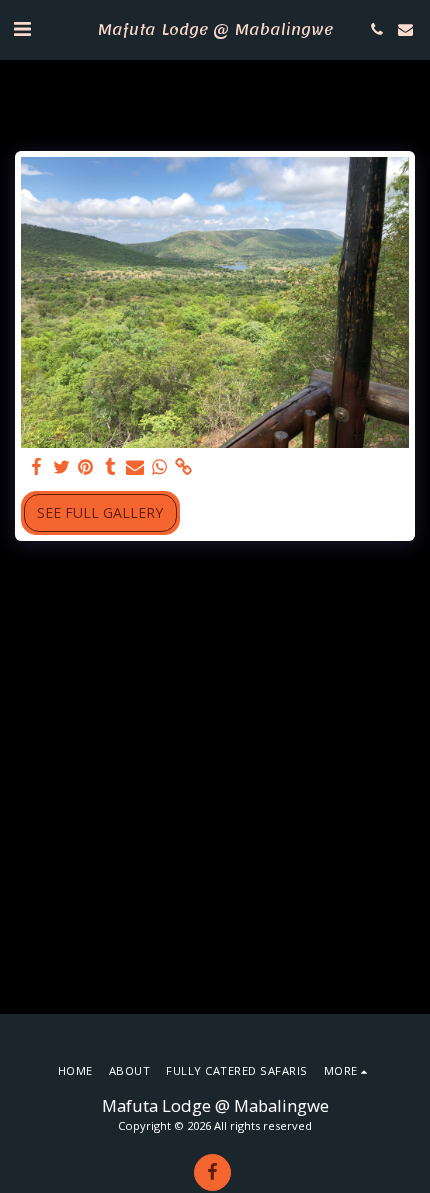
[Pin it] (86, 467)
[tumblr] (111, 467)
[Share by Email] (135, 467)
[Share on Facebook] (37, 467)
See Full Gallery (100, 512)
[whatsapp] (160, 467)
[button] (22, 28)
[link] (184, 467)
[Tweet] (62, 467)
